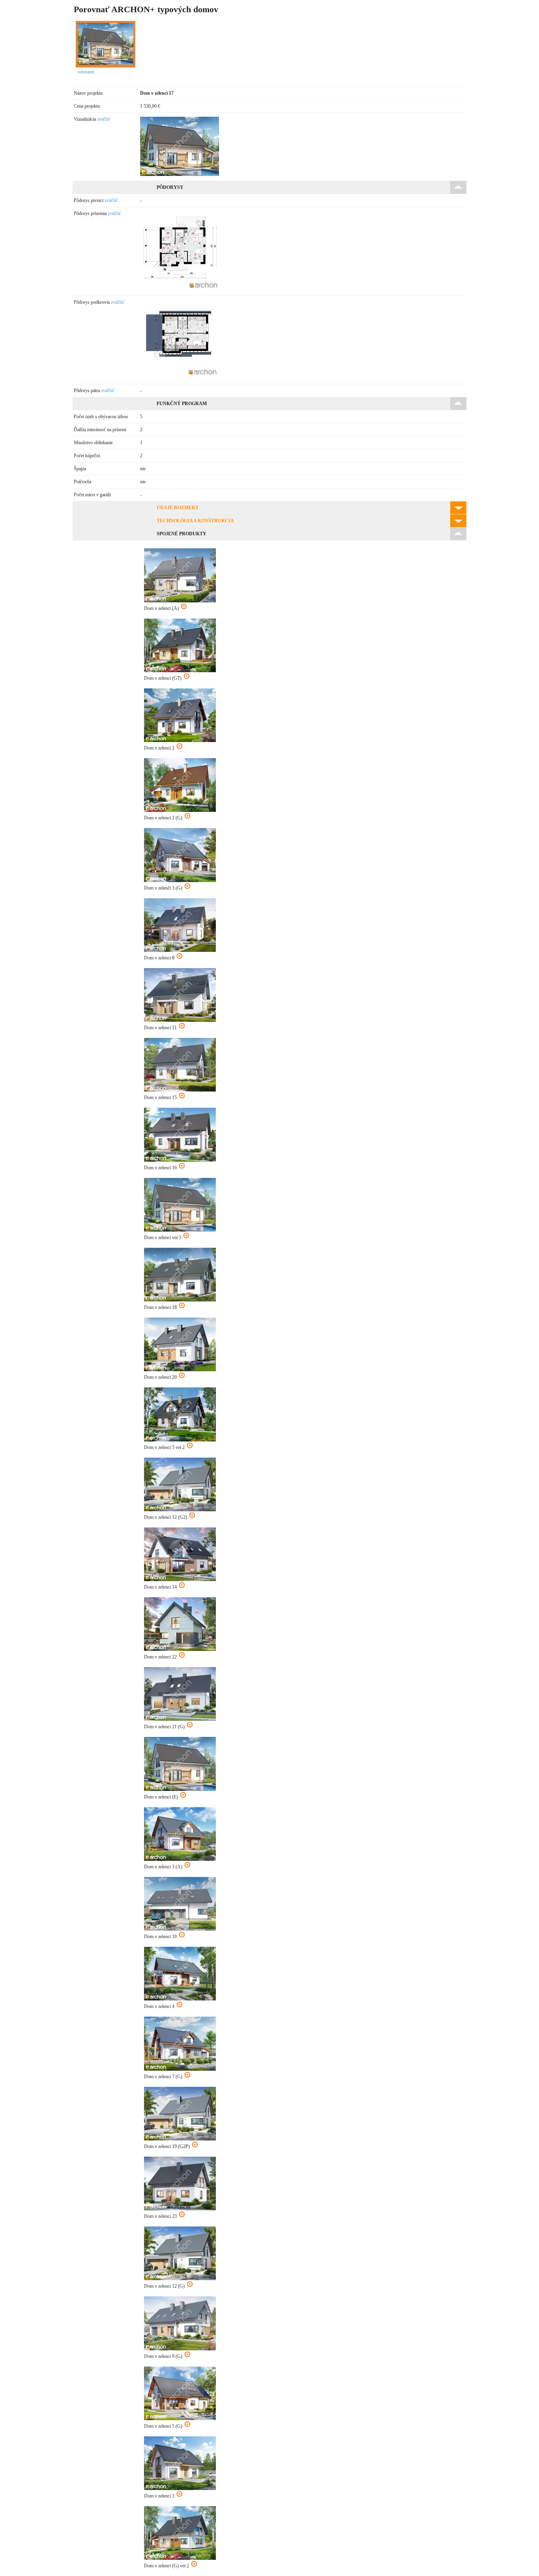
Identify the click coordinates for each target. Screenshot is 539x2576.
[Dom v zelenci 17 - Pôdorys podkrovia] (180, 378)
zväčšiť (104, 119)
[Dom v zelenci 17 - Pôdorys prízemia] (180, 289)
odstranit (86, 72)
